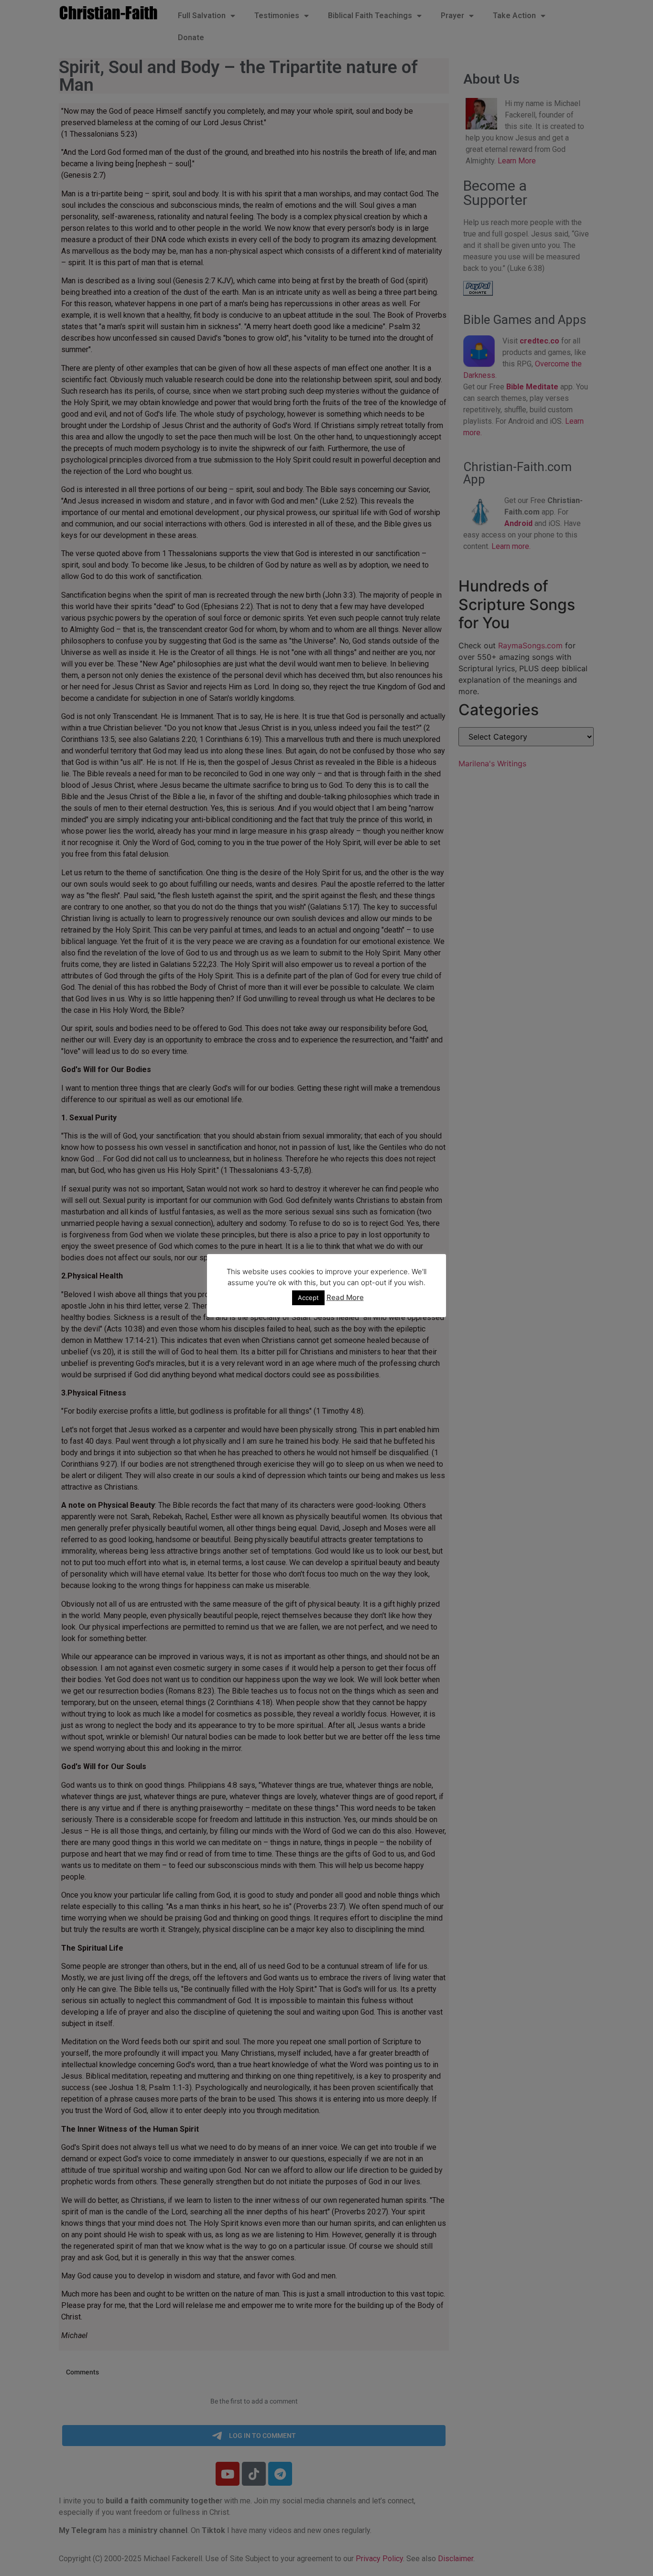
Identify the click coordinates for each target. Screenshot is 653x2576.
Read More (345, 1297)
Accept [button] (308, 1298)
